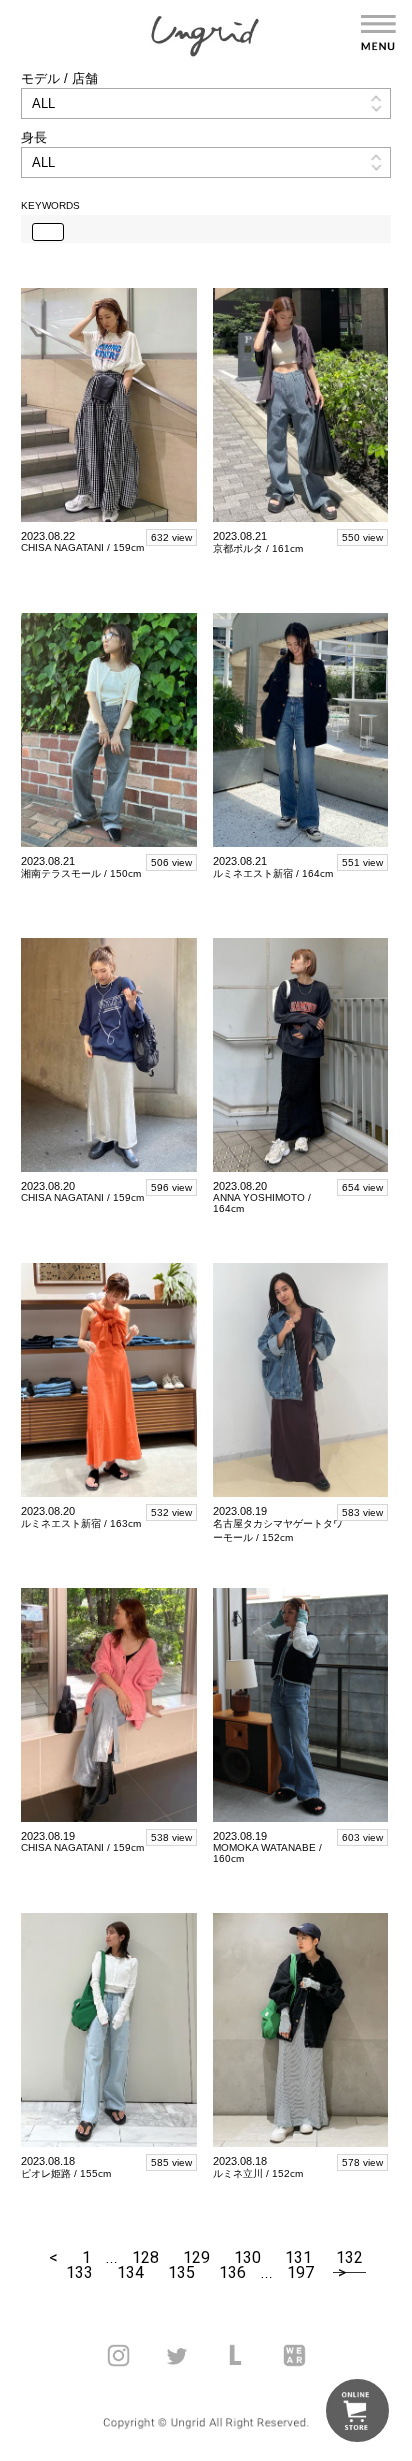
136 (232, 2272)
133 (79, 2272)
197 (300, 2272)
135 (181, 2272)
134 (130, 2272)
